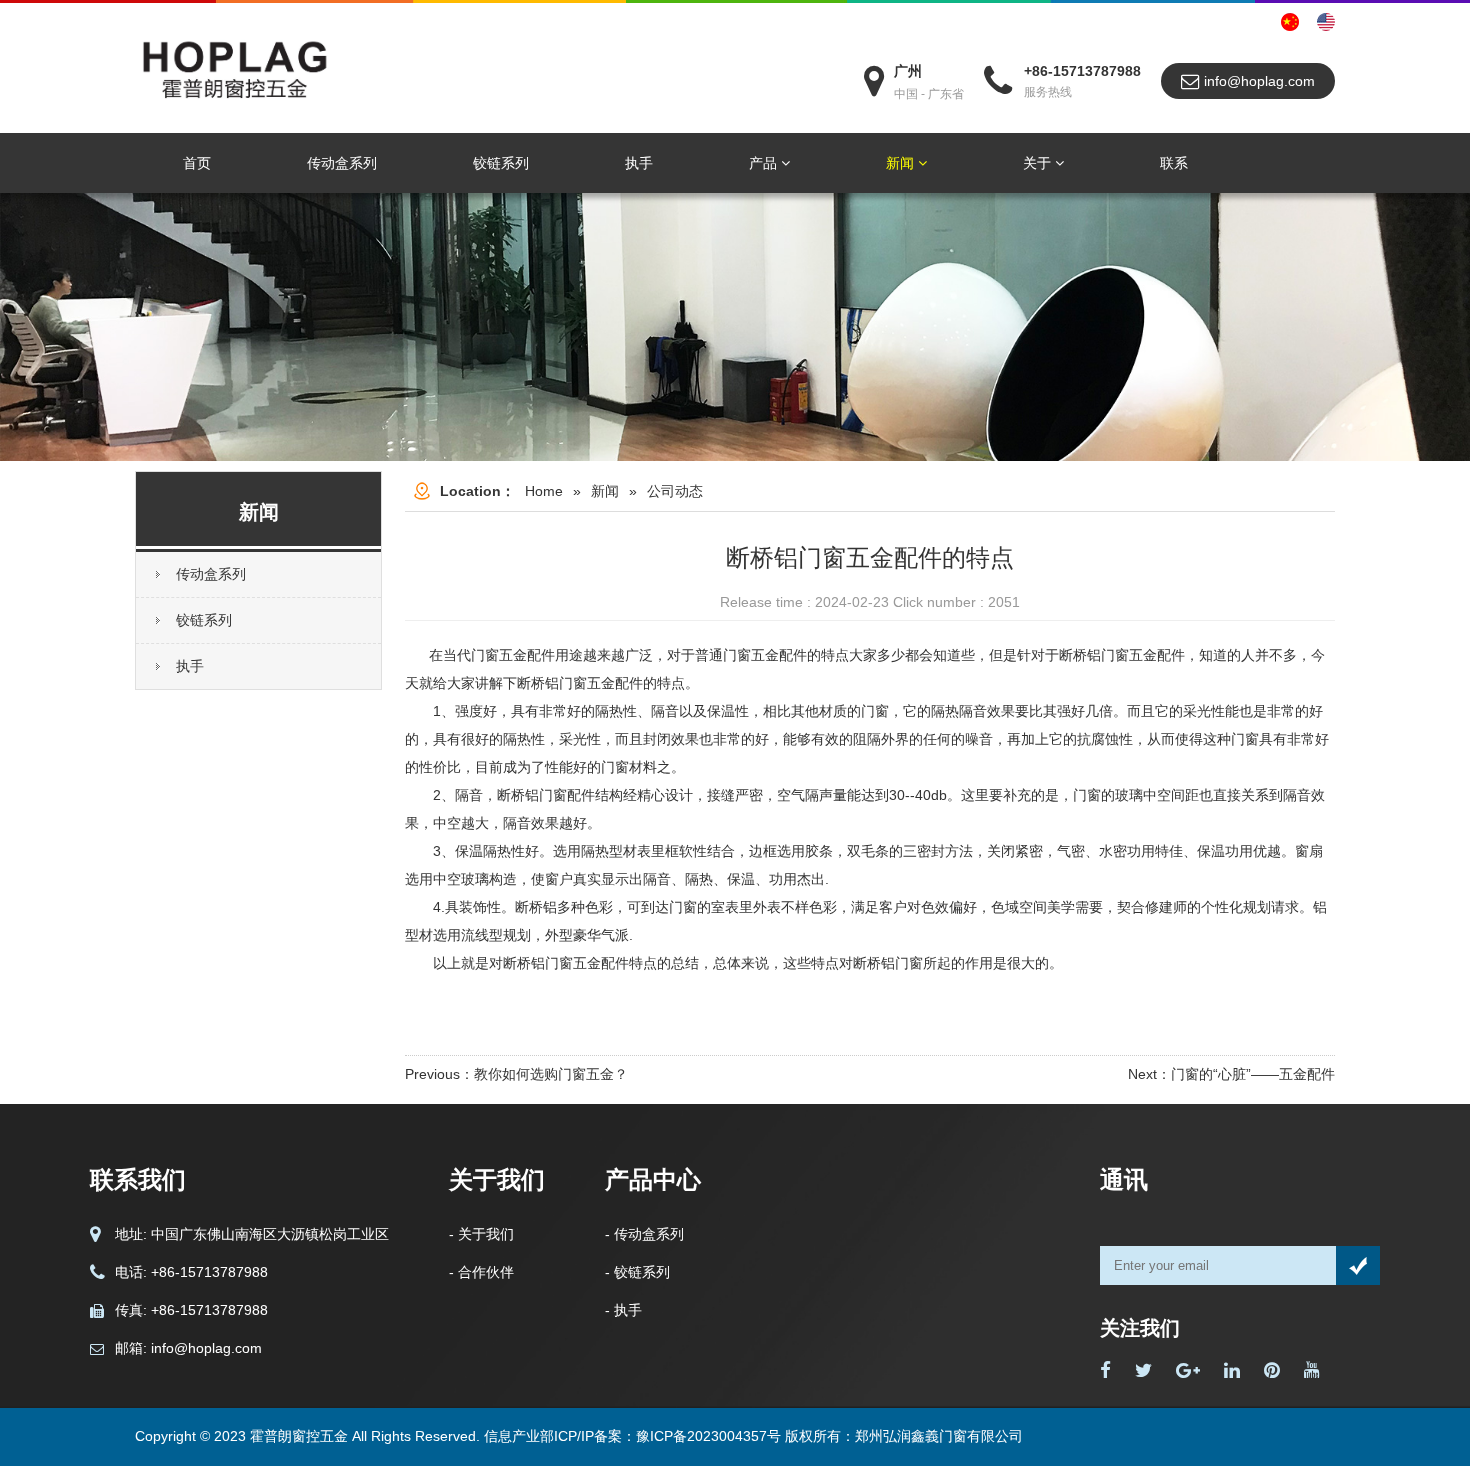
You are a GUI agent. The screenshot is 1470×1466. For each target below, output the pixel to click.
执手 (639, 163)
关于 (1039, 163)
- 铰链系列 (637, 1272)
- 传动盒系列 (644, 1234)
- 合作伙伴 (481, 1272)
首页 (197, 163)
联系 (1174, 163)
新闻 (902, 163)
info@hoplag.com (1257, 81)
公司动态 (675, 491)
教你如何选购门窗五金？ (551, 1074)
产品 (765, 163)
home (544, 491)
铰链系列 (501, 163)
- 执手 (623, 1310)
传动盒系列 (342, 163)
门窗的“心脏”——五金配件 (1253, 1074)
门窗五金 (499, 655)
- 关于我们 (481, 1234)
